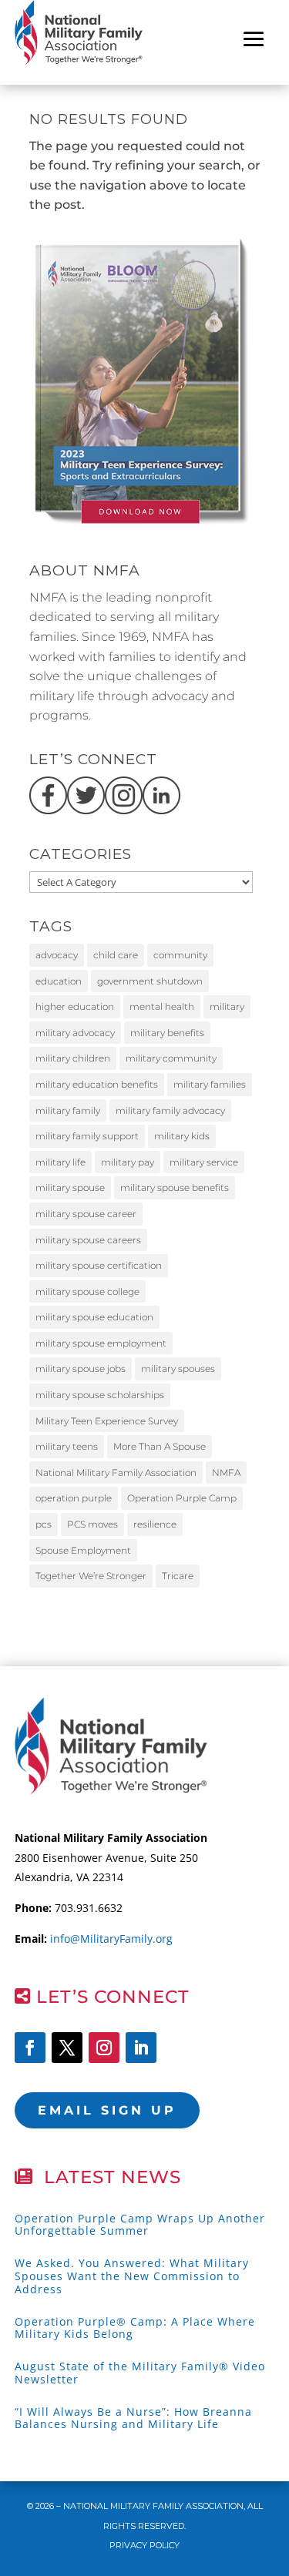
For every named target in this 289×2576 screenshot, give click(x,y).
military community (171, 1058)
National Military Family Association (116, 1472)
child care (116, 955)
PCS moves (92, 1524)
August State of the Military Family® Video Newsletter (140, 2373)
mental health (162, 1006)
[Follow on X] (67, 2048)
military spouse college (87, 1291)
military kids (182, 1136)
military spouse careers (88, 1240)
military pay (128, 1162)
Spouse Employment (83, 1550)
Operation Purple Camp (182, 1498)
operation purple (74, 1498)
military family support (87, 1136)
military (227, 1006)
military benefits (167, 1033)
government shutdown (150, 981)
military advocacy (75, 1033)
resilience (155, 1524)
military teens (67, 1446)
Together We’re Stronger (91, 1576)
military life (60, 1162)
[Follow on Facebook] (30, 2048)
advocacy (57, 955)
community (180, 955)
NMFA (226, 1472)
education (59, 981)
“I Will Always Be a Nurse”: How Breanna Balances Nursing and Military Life (133, 2418)
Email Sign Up (107, 2110)
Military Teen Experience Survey (107, 1421)
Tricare (178, 1576)
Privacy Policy (144, 2545)
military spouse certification (99, 1265)
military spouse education (94, 1317)
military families (210, 1084)
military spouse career (86, 1214)
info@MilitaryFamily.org (111, 1939)
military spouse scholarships (100, 1395)
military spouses (178, 1368)
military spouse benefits (175, 1187)
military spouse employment (101, 1343)
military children (73, 1058)
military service (204, 1162)
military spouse (70, 1187)
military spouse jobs (81, 1368)
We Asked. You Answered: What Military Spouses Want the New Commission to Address (132, 2276)
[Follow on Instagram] (104, 2048)
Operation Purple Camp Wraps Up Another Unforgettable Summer (140, 2225)
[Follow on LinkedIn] (141, 2048)
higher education (75, 1006)
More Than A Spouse (160, 1446)
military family (68, 1110)
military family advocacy (170, 1110)
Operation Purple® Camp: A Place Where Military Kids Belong (135, 2328)
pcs (44, 1524)
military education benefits (97, 1084)
